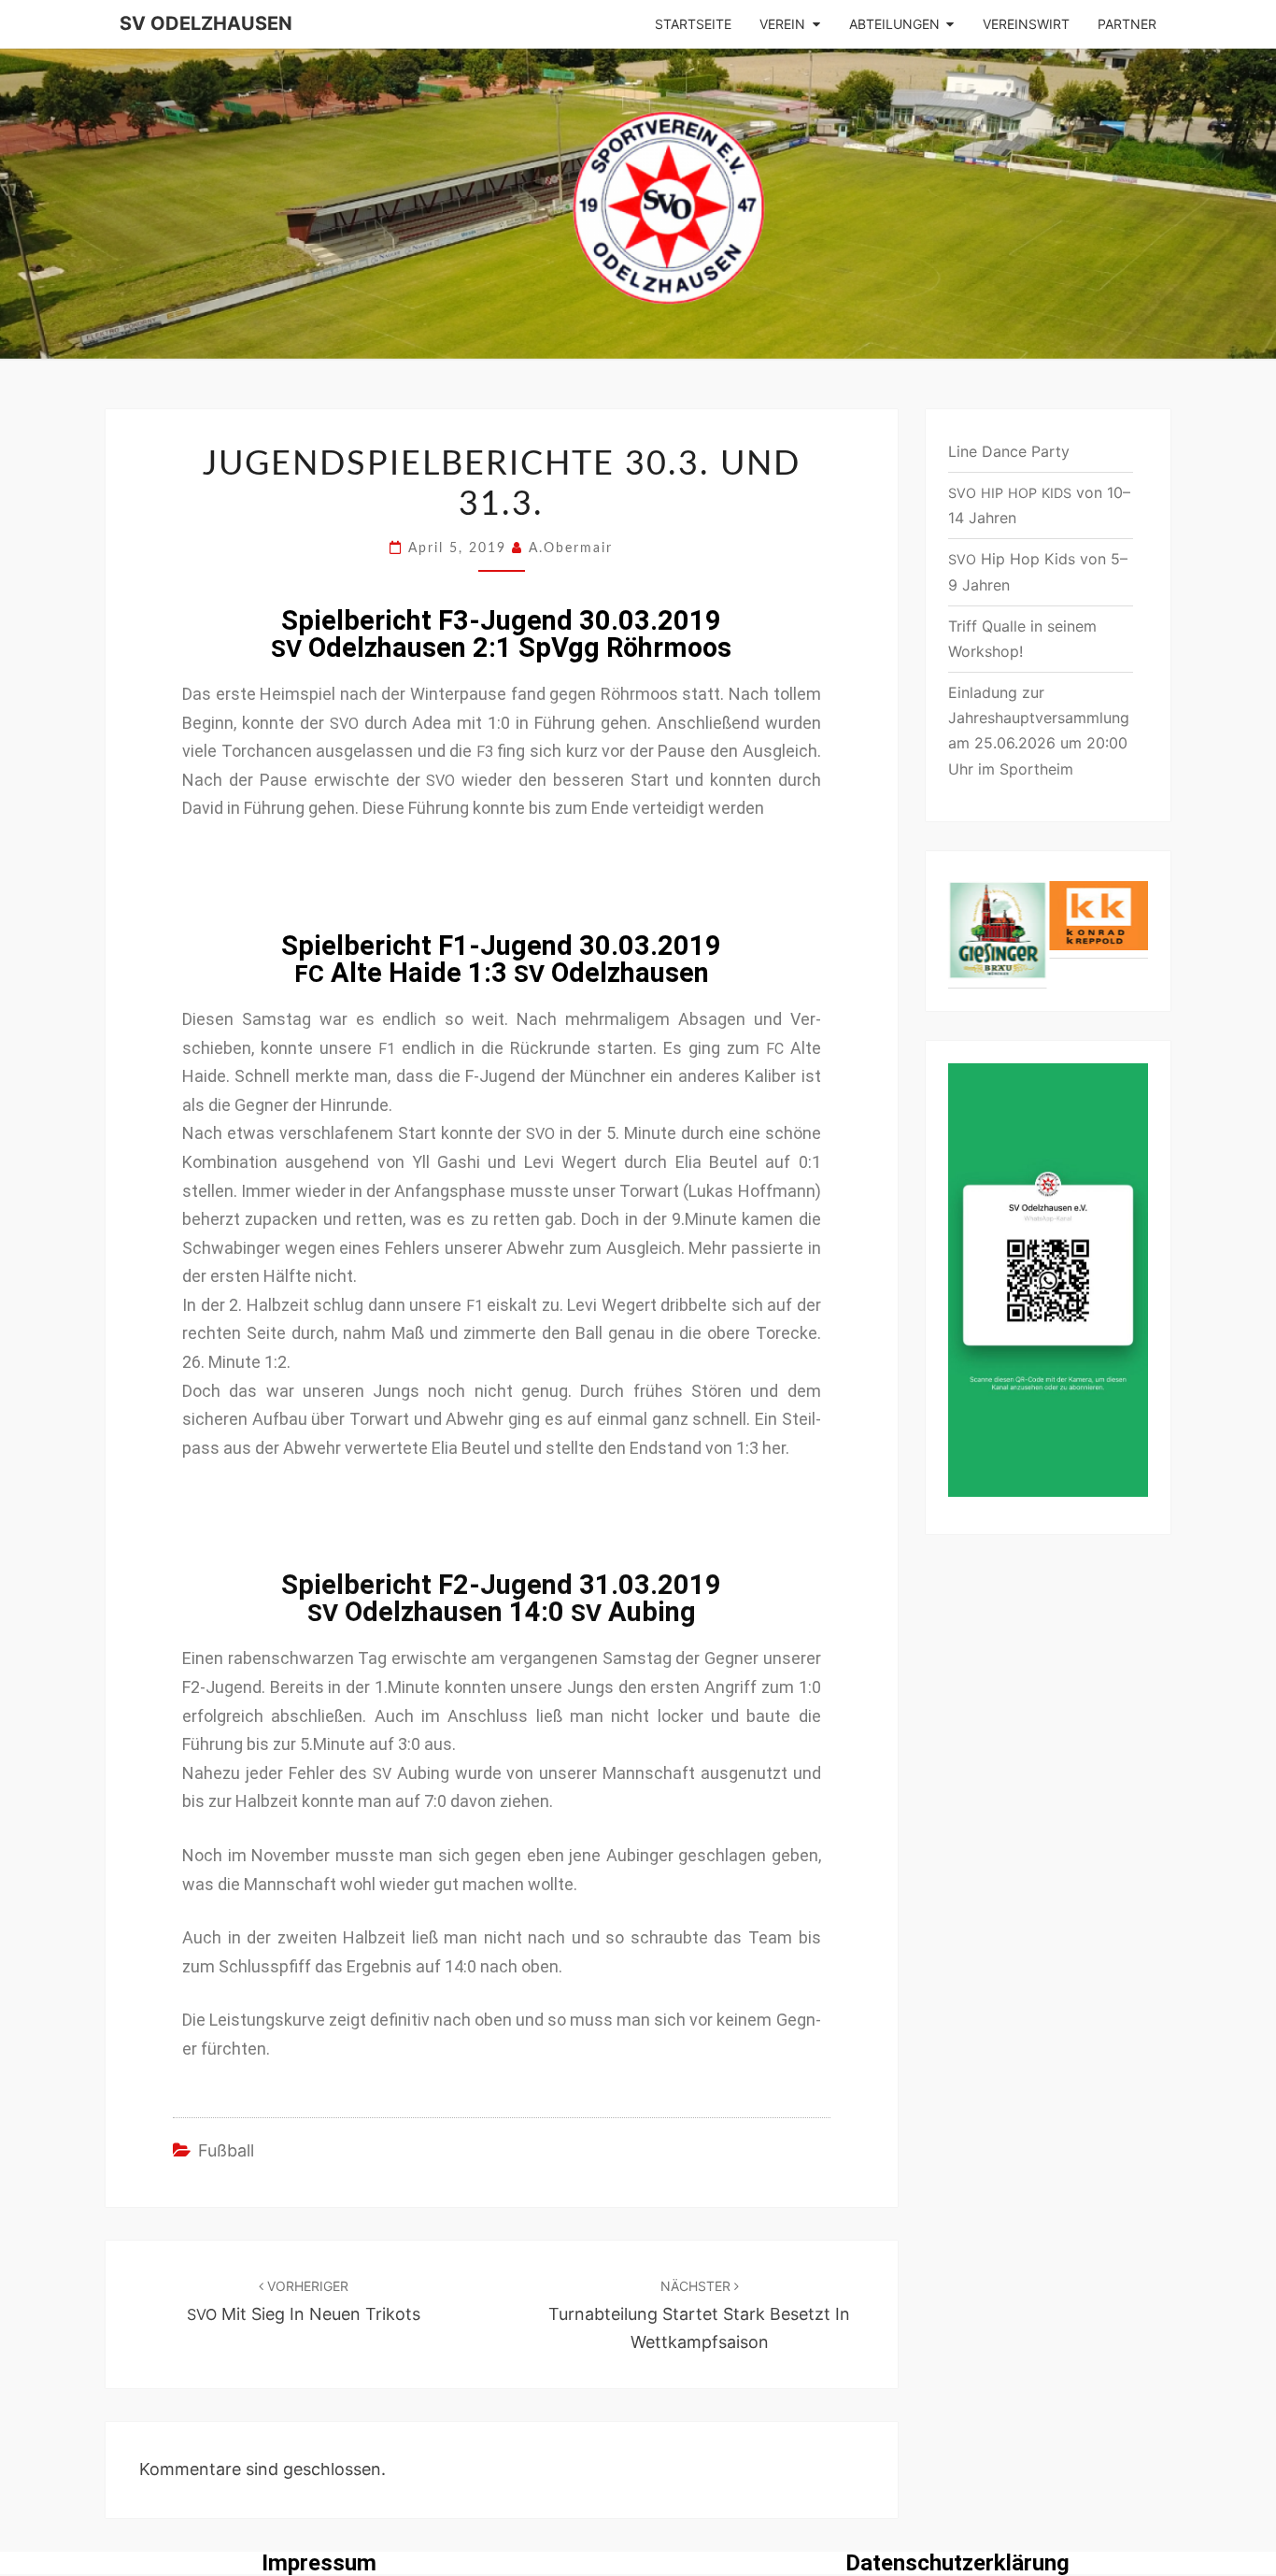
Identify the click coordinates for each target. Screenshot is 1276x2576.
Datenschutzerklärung (957, 2563)
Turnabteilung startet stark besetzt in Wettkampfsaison (699, 2315)
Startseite (693, 24)
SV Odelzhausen (206, 23)
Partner (1127, 24)
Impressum (319, 2563)
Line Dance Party (1009, 451)
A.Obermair (571, 548)
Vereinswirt (1026, 24)
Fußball (226, 2150)
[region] (1049, 931)
